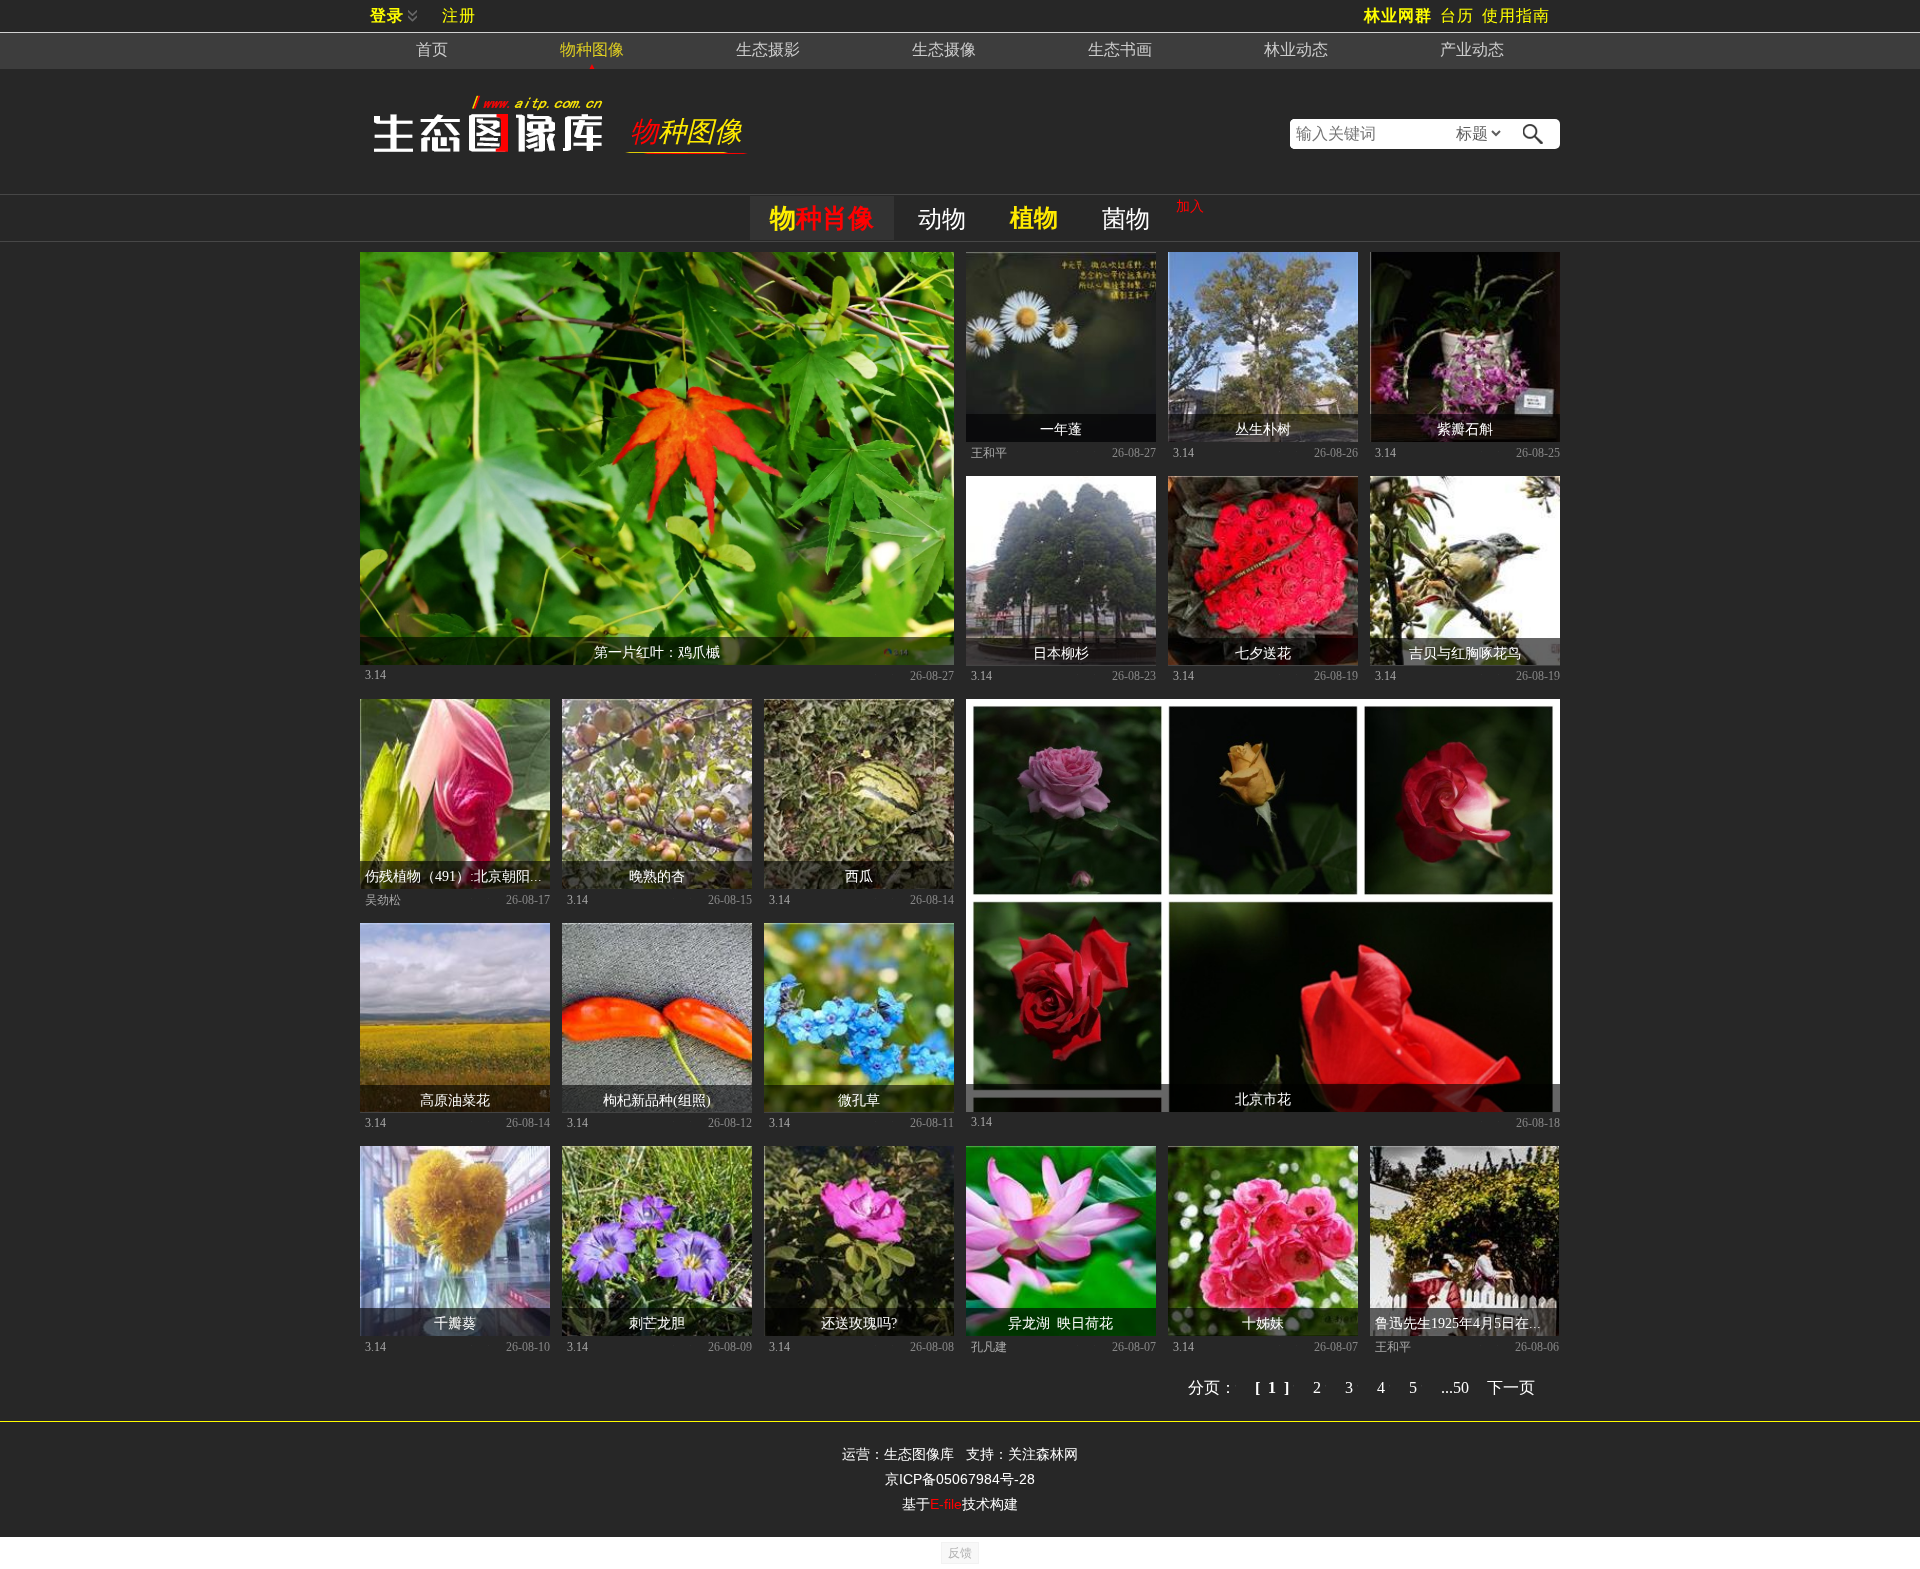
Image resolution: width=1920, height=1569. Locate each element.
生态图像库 (919, 1454)
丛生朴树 (1263, 428)
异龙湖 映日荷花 (1060, 1322)
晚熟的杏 (657, 875)
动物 (942, 218)
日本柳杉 (1061, 652)
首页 (432, 49)
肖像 (822, 218)
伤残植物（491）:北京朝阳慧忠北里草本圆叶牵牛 (457, 875)
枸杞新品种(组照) (657, 1099)
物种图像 (686, 131)
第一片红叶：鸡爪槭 (657, 651)
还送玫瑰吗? (859, 1322)
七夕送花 (1263, 652)
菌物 (1126, 218)
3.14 (375, 674)
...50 (1455, 1386)
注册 (459, 15)
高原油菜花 (455, 1099)
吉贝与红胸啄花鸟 (1465, 652)
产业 (1472, 49)
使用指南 (1516, 15)
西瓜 (859, 875)
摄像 (944, 49)
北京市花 (1263, 1098)
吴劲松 (383, 899)
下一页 (1511, 1386)
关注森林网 (1043, 1454)
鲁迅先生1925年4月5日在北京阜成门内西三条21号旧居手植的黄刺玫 (1467, 1322)
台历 (1457, 15)
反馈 (960, 1553)
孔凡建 (989, 1346)
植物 (1034, 217)
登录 (387, 15)
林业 (1296, 49)
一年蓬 (1061, 428)
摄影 (768, 49)
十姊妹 (1263, 1322)
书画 (1120, 49)
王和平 (989, 452)
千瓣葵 (455, 1322)
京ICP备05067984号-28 (960, 1479)
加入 (1190, 206)
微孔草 (859, 1099)
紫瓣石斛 (1465, 428)
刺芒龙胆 (657, 1322)
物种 (592, 49)
